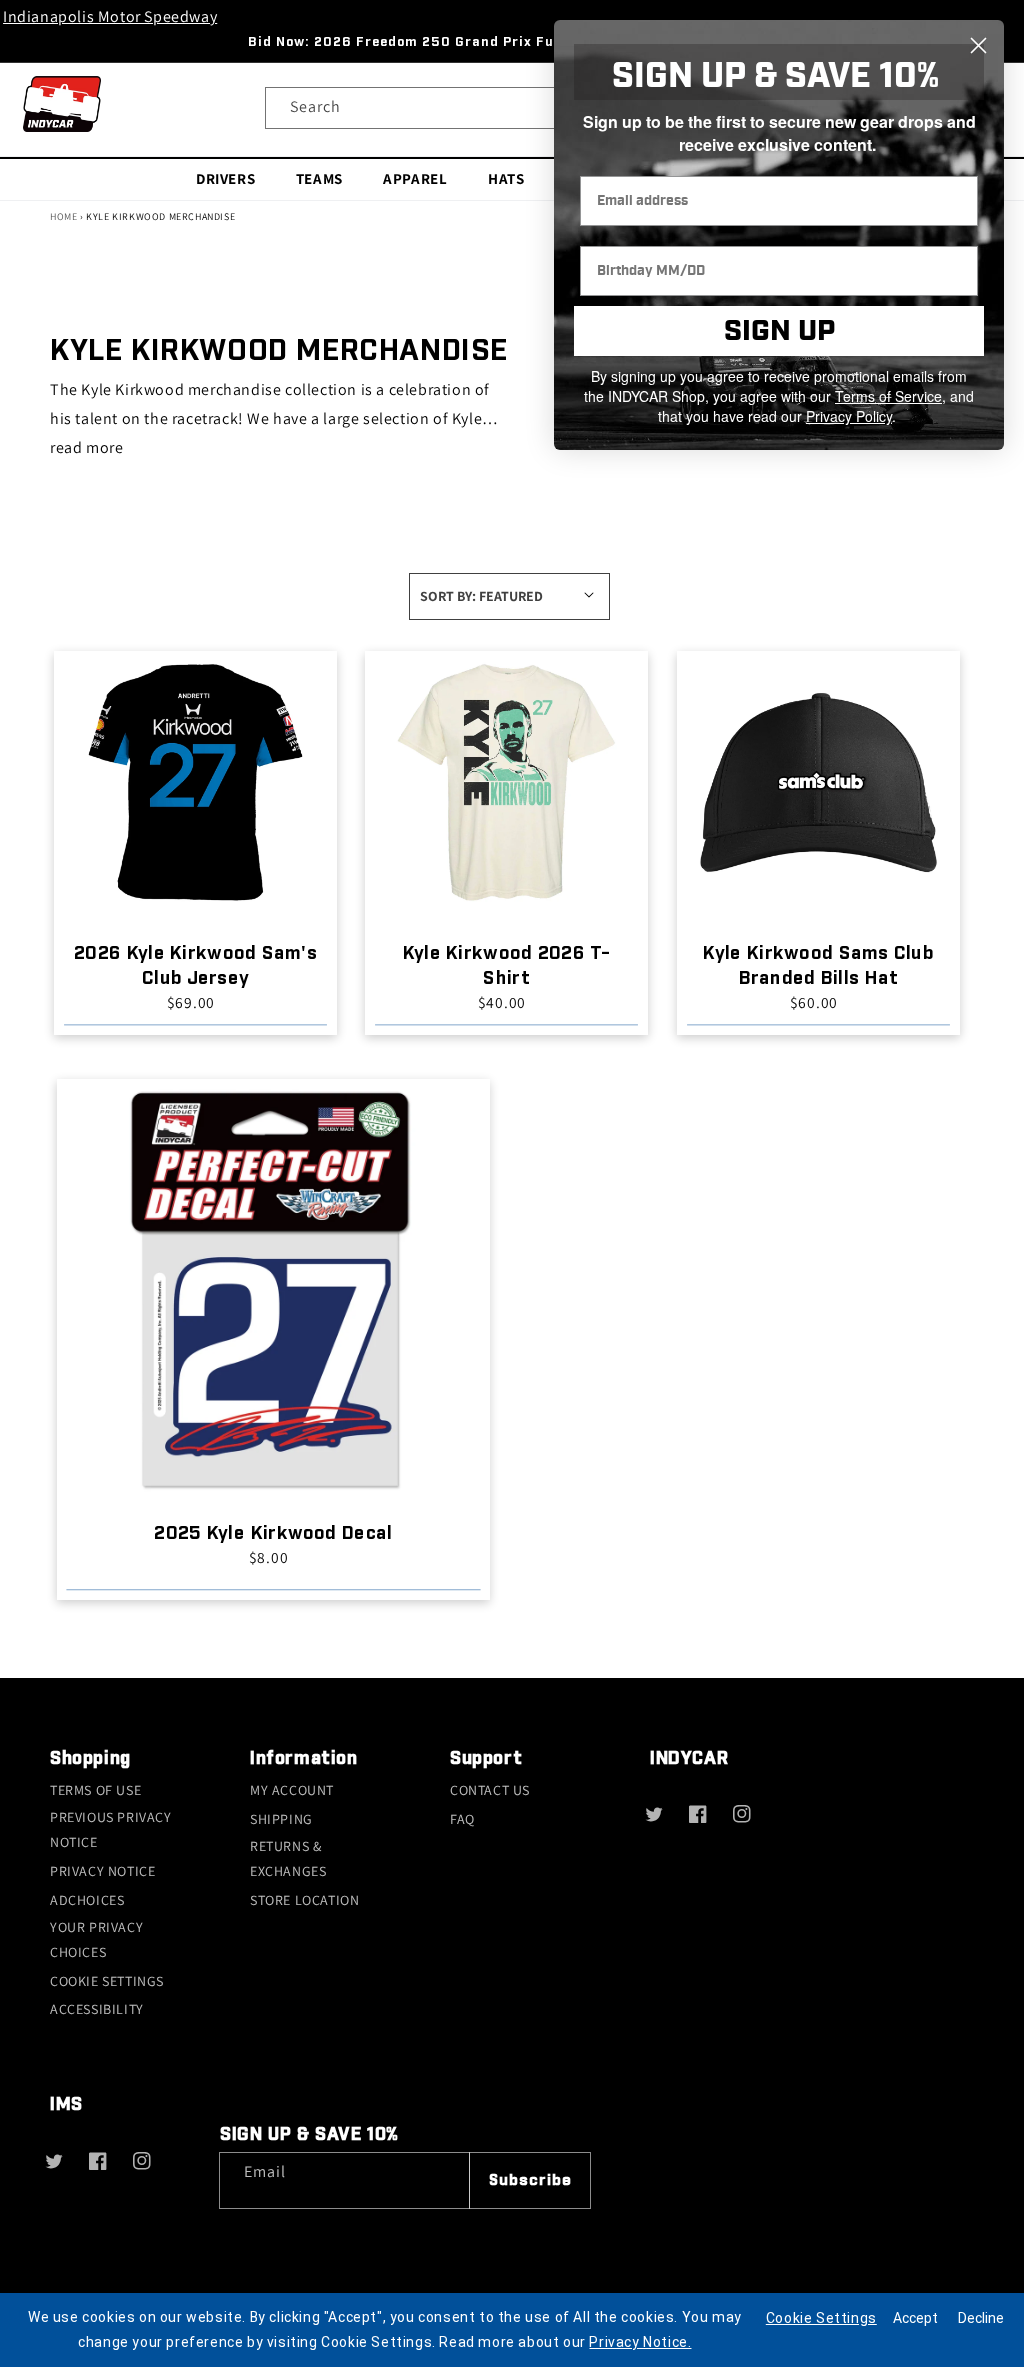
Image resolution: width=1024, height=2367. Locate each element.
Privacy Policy (849, 416)
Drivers (225, 177)
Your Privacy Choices (96, 1939)
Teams (319, 177)
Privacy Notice (102, 1871)
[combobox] (512, 108)
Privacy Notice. (640, 2342)
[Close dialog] (978, 45)
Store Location (304, 1900)
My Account (292, 1790)
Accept (915, 2318)
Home (63, 216)
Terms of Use (95, 1790)
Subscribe (530, 2180)
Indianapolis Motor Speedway (110, 16)
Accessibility (97, 2009)
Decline (981, 2318)
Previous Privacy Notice (111, 1829)
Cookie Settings (107, 1981)
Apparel (415, 177)
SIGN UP (779, 331)
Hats (506, 177)
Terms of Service (888, 396)
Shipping (281, 1819)
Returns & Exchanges (288, 1858)
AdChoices (87, 1900)
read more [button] (86, 447)
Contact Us (490, 1790)
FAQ (462, 1819)
